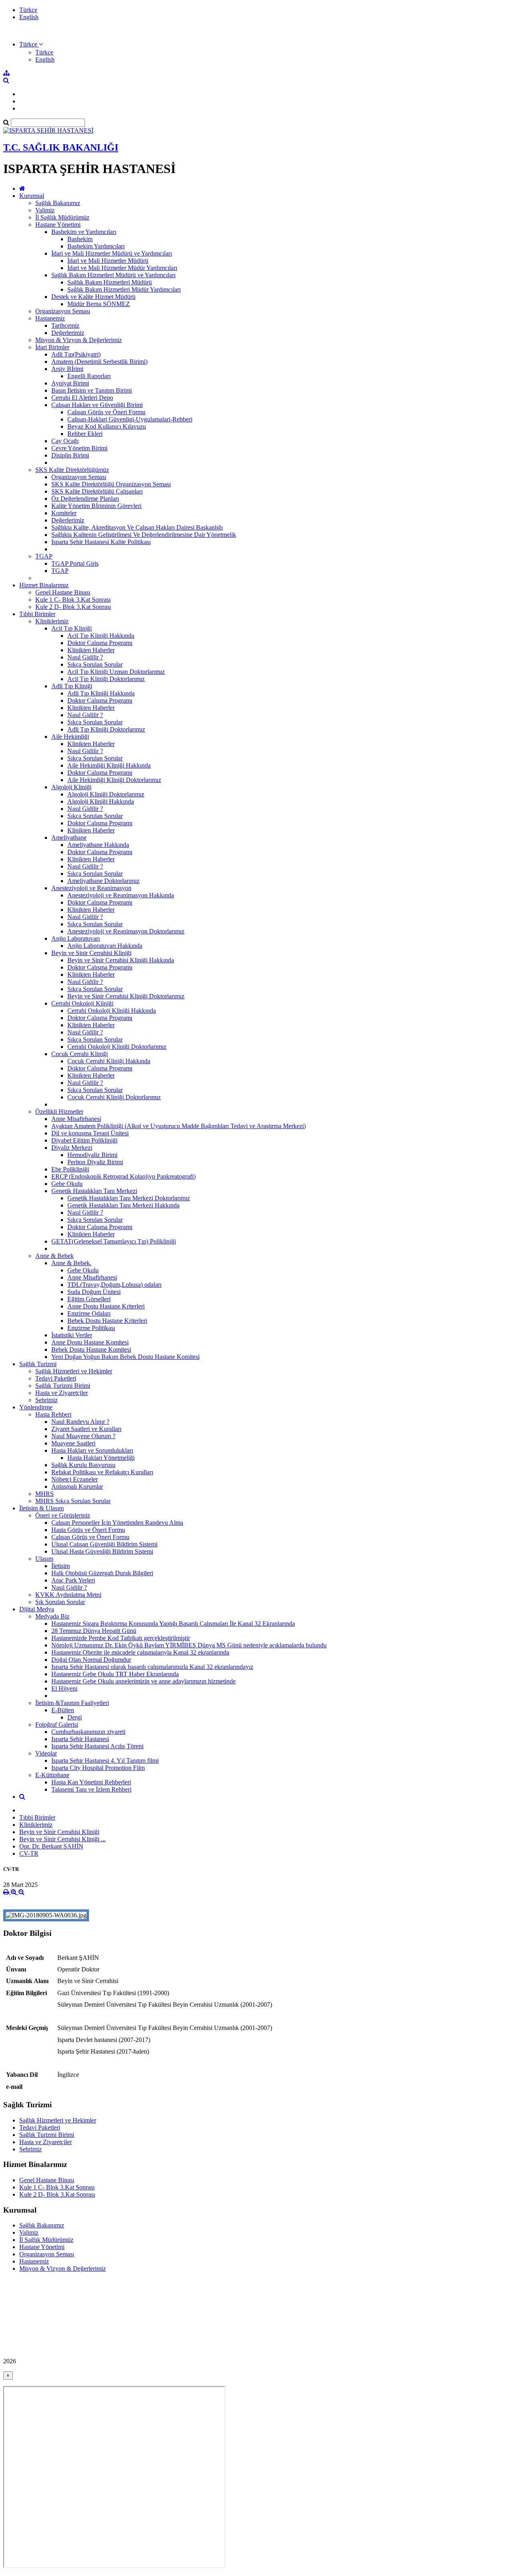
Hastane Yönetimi (58, 225)
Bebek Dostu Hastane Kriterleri (107, 1321)
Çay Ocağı (65, 441)
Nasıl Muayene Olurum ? (83, 1436)
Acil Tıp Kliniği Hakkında (101, 636)
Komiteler (64, 513)
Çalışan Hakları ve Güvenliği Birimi (97, 405)
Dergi (75, 1717)
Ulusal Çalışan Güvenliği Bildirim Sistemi (104, 1544)
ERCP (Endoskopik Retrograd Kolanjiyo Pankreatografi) (123, 1176)
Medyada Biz (52, 1616)
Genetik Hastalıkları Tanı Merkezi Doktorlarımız (129, 1198)
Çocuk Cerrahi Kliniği (80, 1054)
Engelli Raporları (89, 376)
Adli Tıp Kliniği (72, 686)
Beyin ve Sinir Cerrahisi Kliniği (91, 953)
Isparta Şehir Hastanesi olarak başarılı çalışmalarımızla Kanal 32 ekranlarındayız (152, 1667)
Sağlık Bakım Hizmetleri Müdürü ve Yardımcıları (113, 275)
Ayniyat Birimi (70, 383)
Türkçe (28, 10)
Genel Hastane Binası (63, 592)
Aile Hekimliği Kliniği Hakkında (109, 765)
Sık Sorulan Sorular (60, 1602)
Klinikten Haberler (91, 650)
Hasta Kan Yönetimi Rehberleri (91, 1782)
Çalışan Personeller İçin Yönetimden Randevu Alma (117, 1523)
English (29, 17)
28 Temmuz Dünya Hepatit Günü (94, 1631)
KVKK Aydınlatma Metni (68, 1595)
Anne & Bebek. (71, 1263)
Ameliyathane (69, 838)
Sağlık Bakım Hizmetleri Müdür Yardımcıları (124, 289)
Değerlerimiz (68, 333)
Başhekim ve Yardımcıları (84, 232)
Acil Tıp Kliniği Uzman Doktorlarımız (116, 672)
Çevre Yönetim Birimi (79, 448)
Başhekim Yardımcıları (96, 246)
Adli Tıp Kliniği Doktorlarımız (106, 729)
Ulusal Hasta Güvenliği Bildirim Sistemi (102, 1551)
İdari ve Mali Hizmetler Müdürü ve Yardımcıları (112, 253)
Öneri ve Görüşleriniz (63, 1515)
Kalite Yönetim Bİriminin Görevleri (96, 506)
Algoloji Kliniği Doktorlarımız (106, 794)
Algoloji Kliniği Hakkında (101, 801)
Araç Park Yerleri (73, 1580)
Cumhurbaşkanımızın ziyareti (88, 1732)
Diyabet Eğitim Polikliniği (84, 1140)
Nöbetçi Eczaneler (75, 1479)
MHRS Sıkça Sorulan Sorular (73, 1501)
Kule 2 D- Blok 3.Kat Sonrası (73, 607)
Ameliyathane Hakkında (98, 845)
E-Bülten (63, 1710)
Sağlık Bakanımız (58, 203)
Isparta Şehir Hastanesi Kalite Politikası (101, 542)
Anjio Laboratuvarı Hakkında (105, 946)
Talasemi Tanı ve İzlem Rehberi (91, 1789)
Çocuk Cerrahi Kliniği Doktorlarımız (114, 1097)
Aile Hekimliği (70, 737)
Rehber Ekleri (85, 434)
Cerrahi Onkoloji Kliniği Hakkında (112, 1011)
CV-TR (29, 1853)
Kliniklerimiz (52, 621)
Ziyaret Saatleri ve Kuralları (86, 1429)
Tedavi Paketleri (56, 1378)
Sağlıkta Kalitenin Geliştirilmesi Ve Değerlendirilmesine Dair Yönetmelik (144, 535)
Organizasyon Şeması (63, 311)
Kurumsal (32, 196)
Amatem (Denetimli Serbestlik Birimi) (99, 362)
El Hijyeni (64, 1688)
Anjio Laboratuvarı (76, 938)
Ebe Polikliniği (70, 1169)
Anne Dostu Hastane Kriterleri (106, 1306)
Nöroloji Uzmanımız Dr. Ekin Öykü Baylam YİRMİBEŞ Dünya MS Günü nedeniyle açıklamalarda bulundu (189, 1645)
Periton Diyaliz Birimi (95, 1162)
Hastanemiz (50, 318)
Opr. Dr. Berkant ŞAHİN (51, 1846)
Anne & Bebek (55, 1256)
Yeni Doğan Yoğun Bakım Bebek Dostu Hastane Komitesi (125, 1357)
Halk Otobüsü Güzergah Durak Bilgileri (102, 1573)
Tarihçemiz (65, 326)
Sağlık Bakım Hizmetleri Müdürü (110, 282)
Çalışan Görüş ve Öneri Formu (106, 412)
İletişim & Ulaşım (41, 1508)
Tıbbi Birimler (37, 614)
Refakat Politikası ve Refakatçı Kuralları (102, 1472)
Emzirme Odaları (89, 1313)
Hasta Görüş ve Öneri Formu (88, 1530)
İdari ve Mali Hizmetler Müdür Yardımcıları (122, 268)
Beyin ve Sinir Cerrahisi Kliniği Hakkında (121, 960)
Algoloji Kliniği (71, 787)
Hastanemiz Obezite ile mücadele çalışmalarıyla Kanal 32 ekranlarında (140, 1652)
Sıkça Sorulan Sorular (95, 664)
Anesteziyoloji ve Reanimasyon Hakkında (121, 895)
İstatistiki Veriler (72, 1335)
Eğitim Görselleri (89, 1299)
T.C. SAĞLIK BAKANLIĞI (61, 147)
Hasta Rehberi (53, 1414)
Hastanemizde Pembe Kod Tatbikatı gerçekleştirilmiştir (121, 1638)
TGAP (44, 556)
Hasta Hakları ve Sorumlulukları (92, 1450)
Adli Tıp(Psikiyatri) (76, 354)
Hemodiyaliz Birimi (92, 1155)
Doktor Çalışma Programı (100, 643)
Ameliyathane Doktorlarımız (103, 881)
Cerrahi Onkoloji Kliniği (82, 1003)
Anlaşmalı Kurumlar (77, 1487)
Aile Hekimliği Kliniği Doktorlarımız (114, 780)
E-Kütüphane (52, 1775)
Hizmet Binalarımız (44, 585)
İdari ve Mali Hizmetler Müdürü (108, 261)
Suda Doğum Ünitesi (94, 1292)
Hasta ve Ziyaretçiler (62, 1393)
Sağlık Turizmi (38, 1364)
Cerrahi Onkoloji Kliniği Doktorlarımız (117, 1047)
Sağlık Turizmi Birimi (63, 1386)
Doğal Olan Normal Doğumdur (91, 1660)
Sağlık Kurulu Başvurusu (83, 1465)
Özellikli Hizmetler (59, 1112)
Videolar (46, 1753)
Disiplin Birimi (70, 455)
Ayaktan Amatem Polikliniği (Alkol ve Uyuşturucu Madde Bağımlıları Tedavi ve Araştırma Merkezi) (179, 1126)
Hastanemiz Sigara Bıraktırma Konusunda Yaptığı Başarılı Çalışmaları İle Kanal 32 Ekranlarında (173, 1624)
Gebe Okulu (67, 1184)
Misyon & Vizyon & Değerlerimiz (79, 340)
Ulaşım (44, 1559)
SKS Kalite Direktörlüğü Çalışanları (97, 491)
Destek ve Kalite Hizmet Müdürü (93, 297)
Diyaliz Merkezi (72, 1148)
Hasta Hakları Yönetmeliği (101, 1458)
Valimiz (45, 210)
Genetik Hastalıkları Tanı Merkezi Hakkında (123, 1205)
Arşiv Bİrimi (67, 369)
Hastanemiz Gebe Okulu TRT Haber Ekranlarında (115, 1674)
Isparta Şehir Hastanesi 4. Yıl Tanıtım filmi (105, 1761)
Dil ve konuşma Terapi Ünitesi (90, 1133)
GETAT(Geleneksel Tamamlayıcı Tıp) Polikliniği (114, 1241)
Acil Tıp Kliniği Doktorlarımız (106, 679)
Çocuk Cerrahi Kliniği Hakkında (109, 1061)
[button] (31, 44)
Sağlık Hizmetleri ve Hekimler (74, 1371)
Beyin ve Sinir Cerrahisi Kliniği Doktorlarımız (126, 996)
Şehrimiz (46, 1400)
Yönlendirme (36, 1407)
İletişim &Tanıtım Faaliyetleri (72, 1703)
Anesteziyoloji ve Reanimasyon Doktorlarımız (126, 931)
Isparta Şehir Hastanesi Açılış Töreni (97, 1746)
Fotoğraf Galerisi (57, 1724)
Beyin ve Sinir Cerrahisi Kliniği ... (63, 1839)
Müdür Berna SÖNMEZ (99, 304)
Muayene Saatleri (73, 1443)
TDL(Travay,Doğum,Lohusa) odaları (114, 1285)
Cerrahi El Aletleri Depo (82, 398)
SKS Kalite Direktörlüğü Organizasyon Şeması (111, 484)
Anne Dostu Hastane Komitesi (90, 1342)
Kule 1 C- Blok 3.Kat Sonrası (73, 600)
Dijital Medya (37, 1609)
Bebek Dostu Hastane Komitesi (91, 1349)
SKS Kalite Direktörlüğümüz (72, 470)
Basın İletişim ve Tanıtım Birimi (92, 390)
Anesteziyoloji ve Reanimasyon (91, 888)
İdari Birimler (52, 347)
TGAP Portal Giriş (75, 563)
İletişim (61, 1566)
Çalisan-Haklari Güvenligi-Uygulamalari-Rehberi (130, 419)
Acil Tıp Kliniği (72, 628)
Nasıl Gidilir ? (85, 657)
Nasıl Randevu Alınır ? (80, 1422)
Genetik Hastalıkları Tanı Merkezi (94, 1191)
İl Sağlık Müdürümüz (62, 217)
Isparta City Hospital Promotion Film (98, 1768)
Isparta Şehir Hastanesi (80, 1739)
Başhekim (80, 239)
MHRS (44, 1494)
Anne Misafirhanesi (76, 1119)
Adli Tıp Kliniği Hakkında (101, 693)
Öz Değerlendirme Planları (85, 499)
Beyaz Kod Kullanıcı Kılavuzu (107, 426)
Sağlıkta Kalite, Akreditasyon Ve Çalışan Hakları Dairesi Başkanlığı (137, 527)
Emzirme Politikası (91, 1328)
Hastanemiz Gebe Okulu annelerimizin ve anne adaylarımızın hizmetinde (143, 1681)
